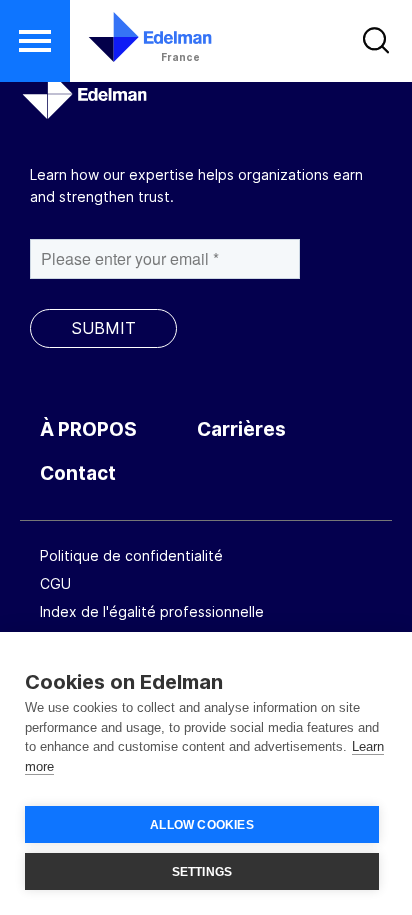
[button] (35, 41)
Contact (78, 473)
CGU (55, 583)
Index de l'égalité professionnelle (152, 611)
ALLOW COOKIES (202, 825)
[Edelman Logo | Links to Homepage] (137, 37)
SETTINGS (202, 872)
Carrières (241, 429)
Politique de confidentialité (131, 555)
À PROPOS (88, 429)
